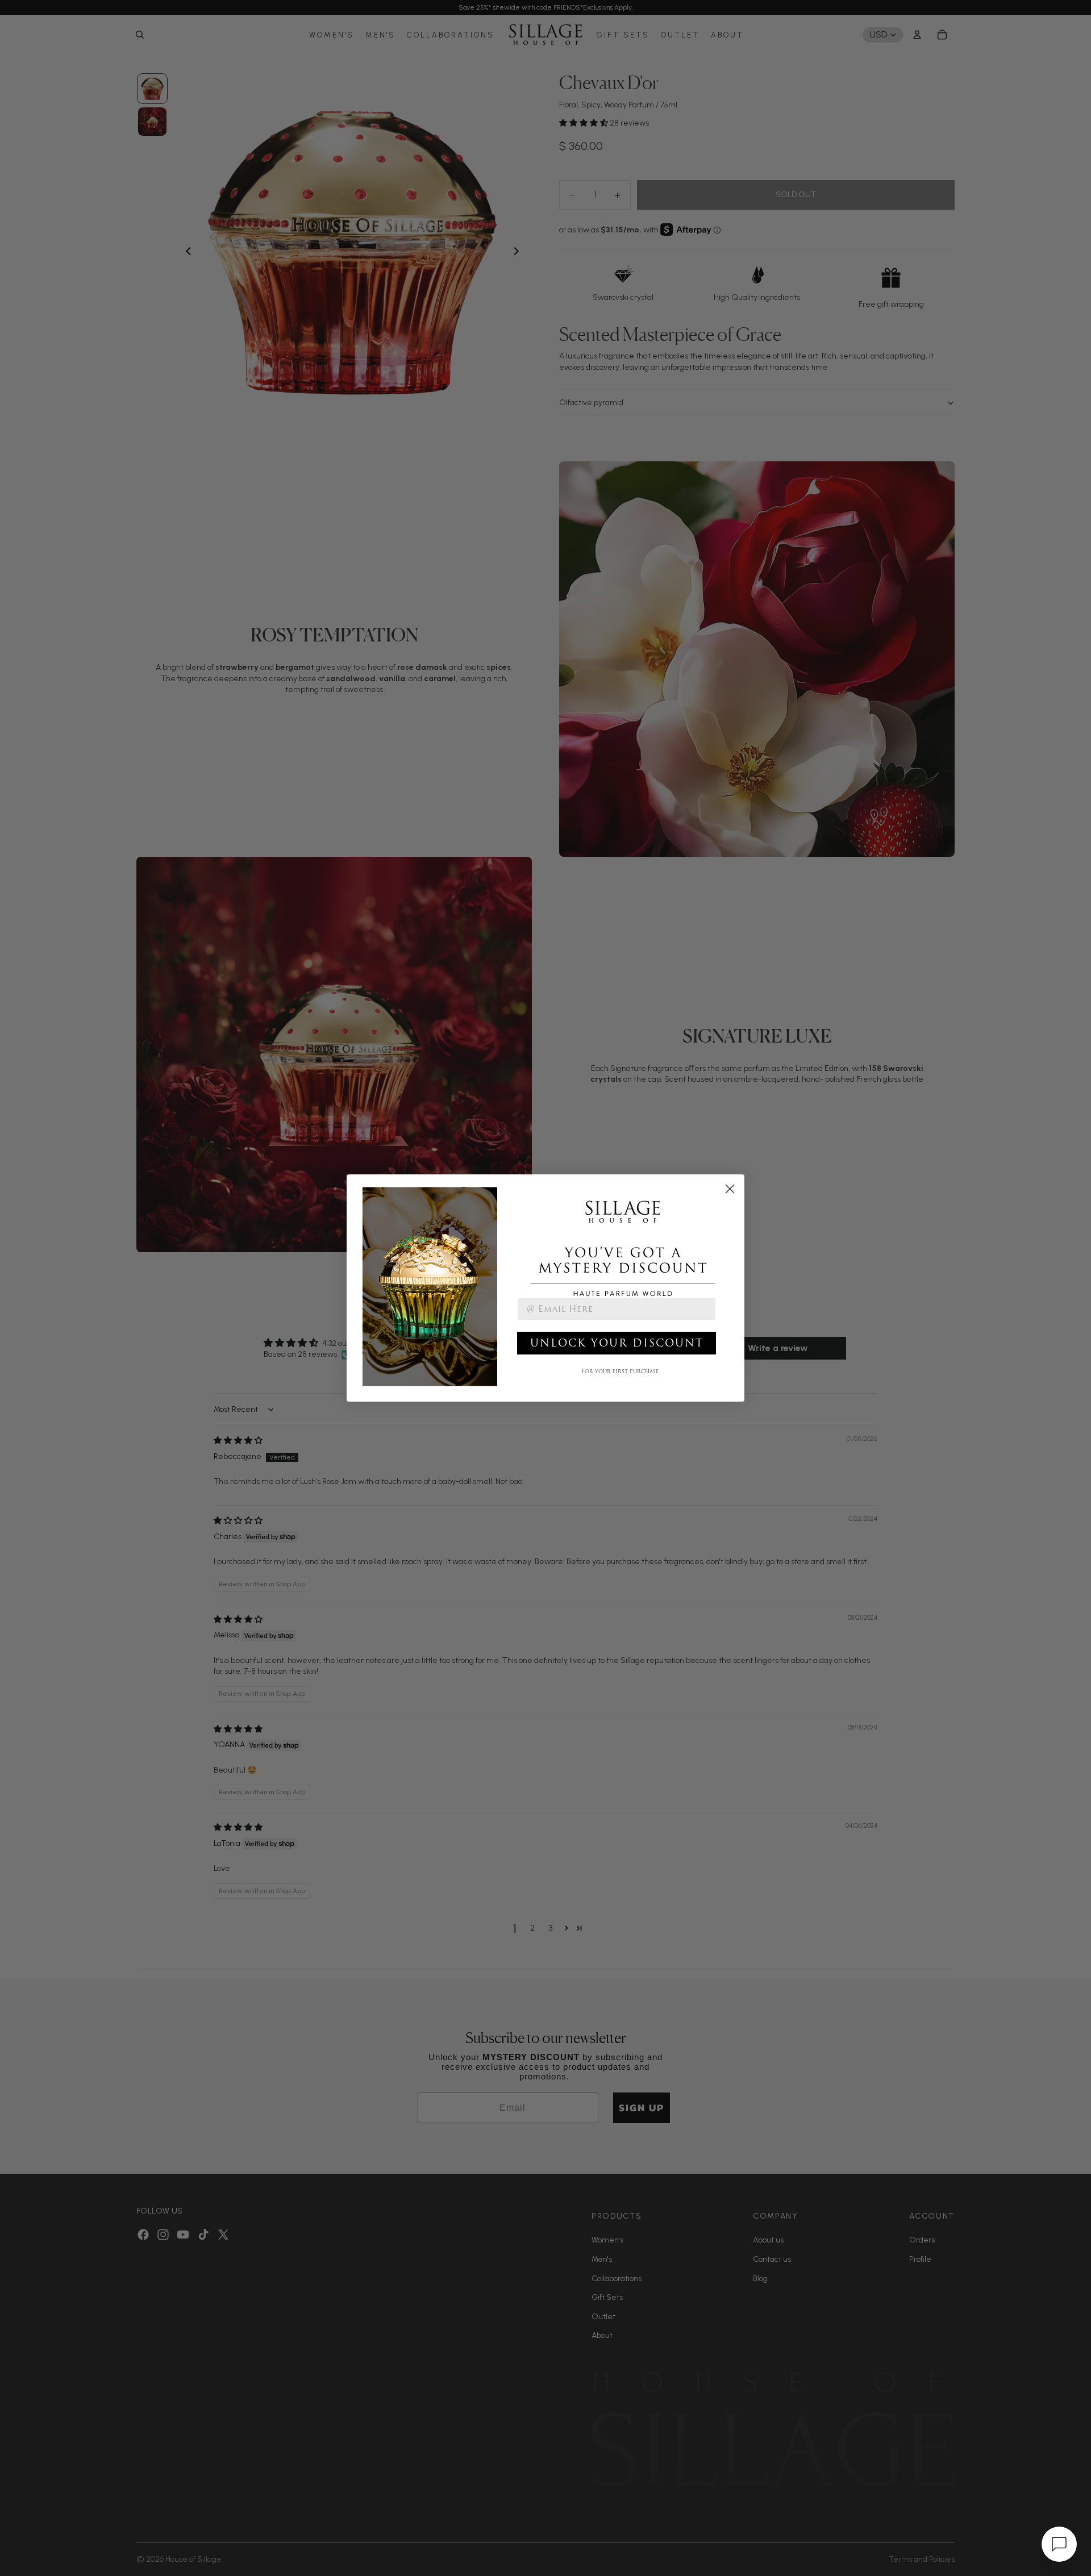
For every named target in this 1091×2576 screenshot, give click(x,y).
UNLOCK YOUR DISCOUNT (617, 1343)
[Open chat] (1059, 2544)
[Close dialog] (730, 1189)
